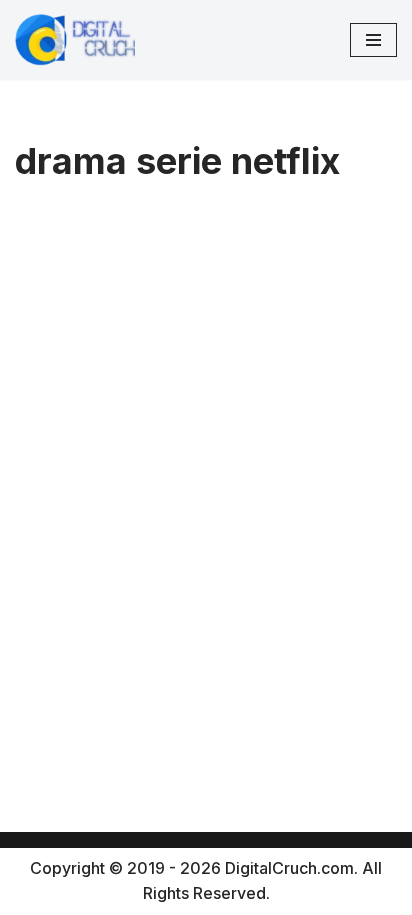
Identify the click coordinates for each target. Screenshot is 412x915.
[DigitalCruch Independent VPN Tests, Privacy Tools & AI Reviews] (75, 40)
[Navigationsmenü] (373, 40)
